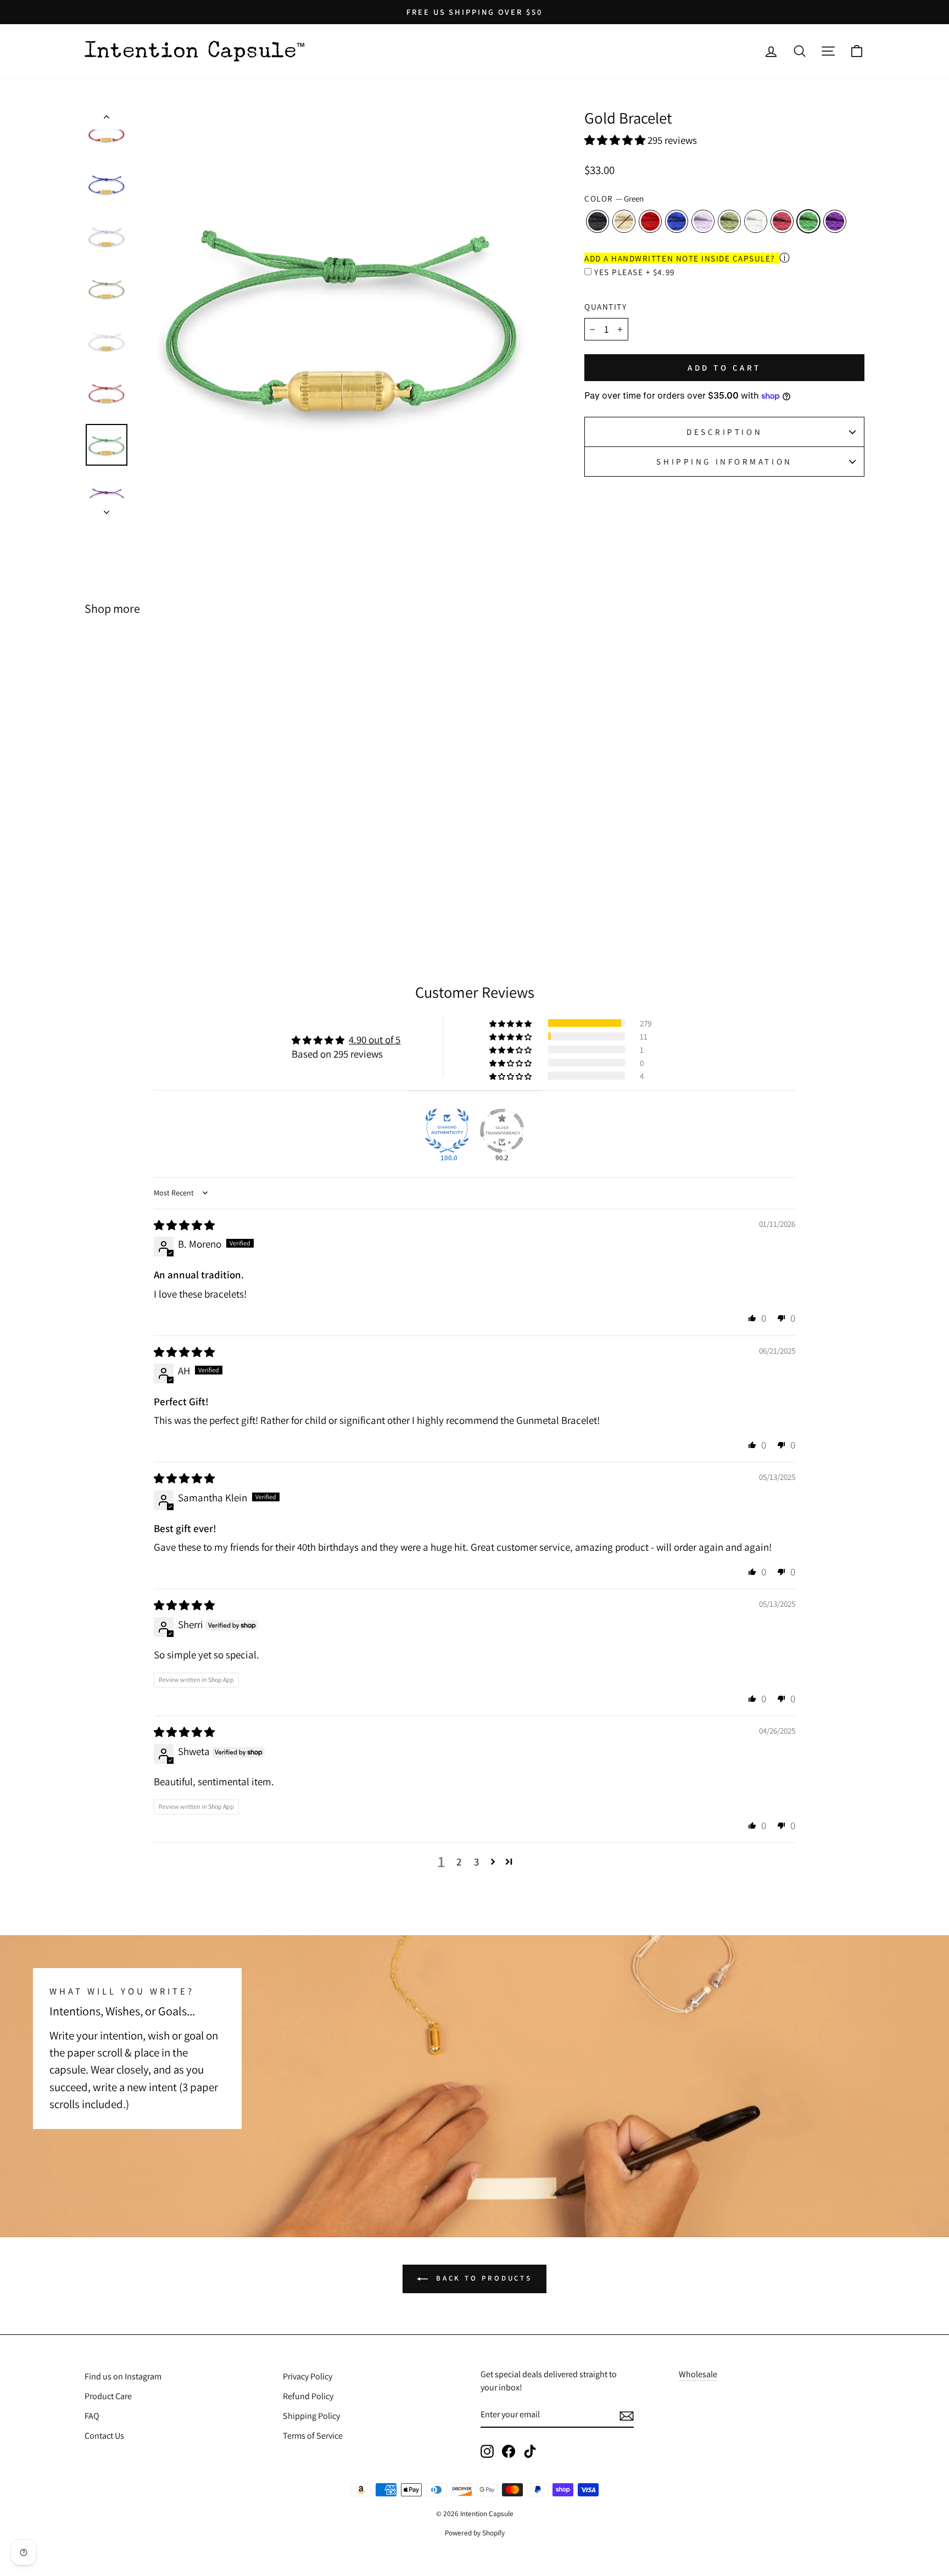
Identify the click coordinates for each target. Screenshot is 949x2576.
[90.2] (502, 1131)
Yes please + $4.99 (634, 272)
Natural (624, 221)
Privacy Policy (308, 2376)
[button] (616, 140)
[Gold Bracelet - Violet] (170, 889)
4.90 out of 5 (375, 1040)
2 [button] (459, 1862)
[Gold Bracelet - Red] (140, 889)
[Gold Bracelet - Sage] (185, 889)
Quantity (605, 306)
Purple (835, 221)
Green (808, 221)
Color (614, 198)
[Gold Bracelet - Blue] (155, 889)
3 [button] (476, 1862)
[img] (184, 1225)
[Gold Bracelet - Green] (229, 889)
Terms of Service (313, 2436)
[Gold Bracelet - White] (200, 889)
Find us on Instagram (123, 2376)
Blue (677, 221)
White (756, 221)
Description (724, 432)
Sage (729, 221)
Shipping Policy (311, 2416)
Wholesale (698, 2374)
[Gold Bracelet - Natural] (125, 889)
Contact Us (104, 2436)
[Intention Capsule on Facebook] (509, 2451)
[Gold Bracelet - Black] (111, 889)
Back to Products (482, 2278)
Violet (703, 221)
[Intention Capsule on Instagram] (487, 2451)
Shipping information (724, 461)
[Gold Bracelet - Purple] (244, 889)
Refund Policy (308, 2396)
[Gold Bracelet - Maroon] (214, 889)
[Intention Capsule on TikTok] (530, 2451)
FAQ (92, 2416)
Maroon (782, 221)
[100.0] (447, 1131)
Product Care (108, 2396)
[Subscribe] (627, 2415)
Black (598, 221)
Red (650, 221)
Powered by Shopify (475, 2533)
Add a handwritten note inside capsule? (680, 258)
